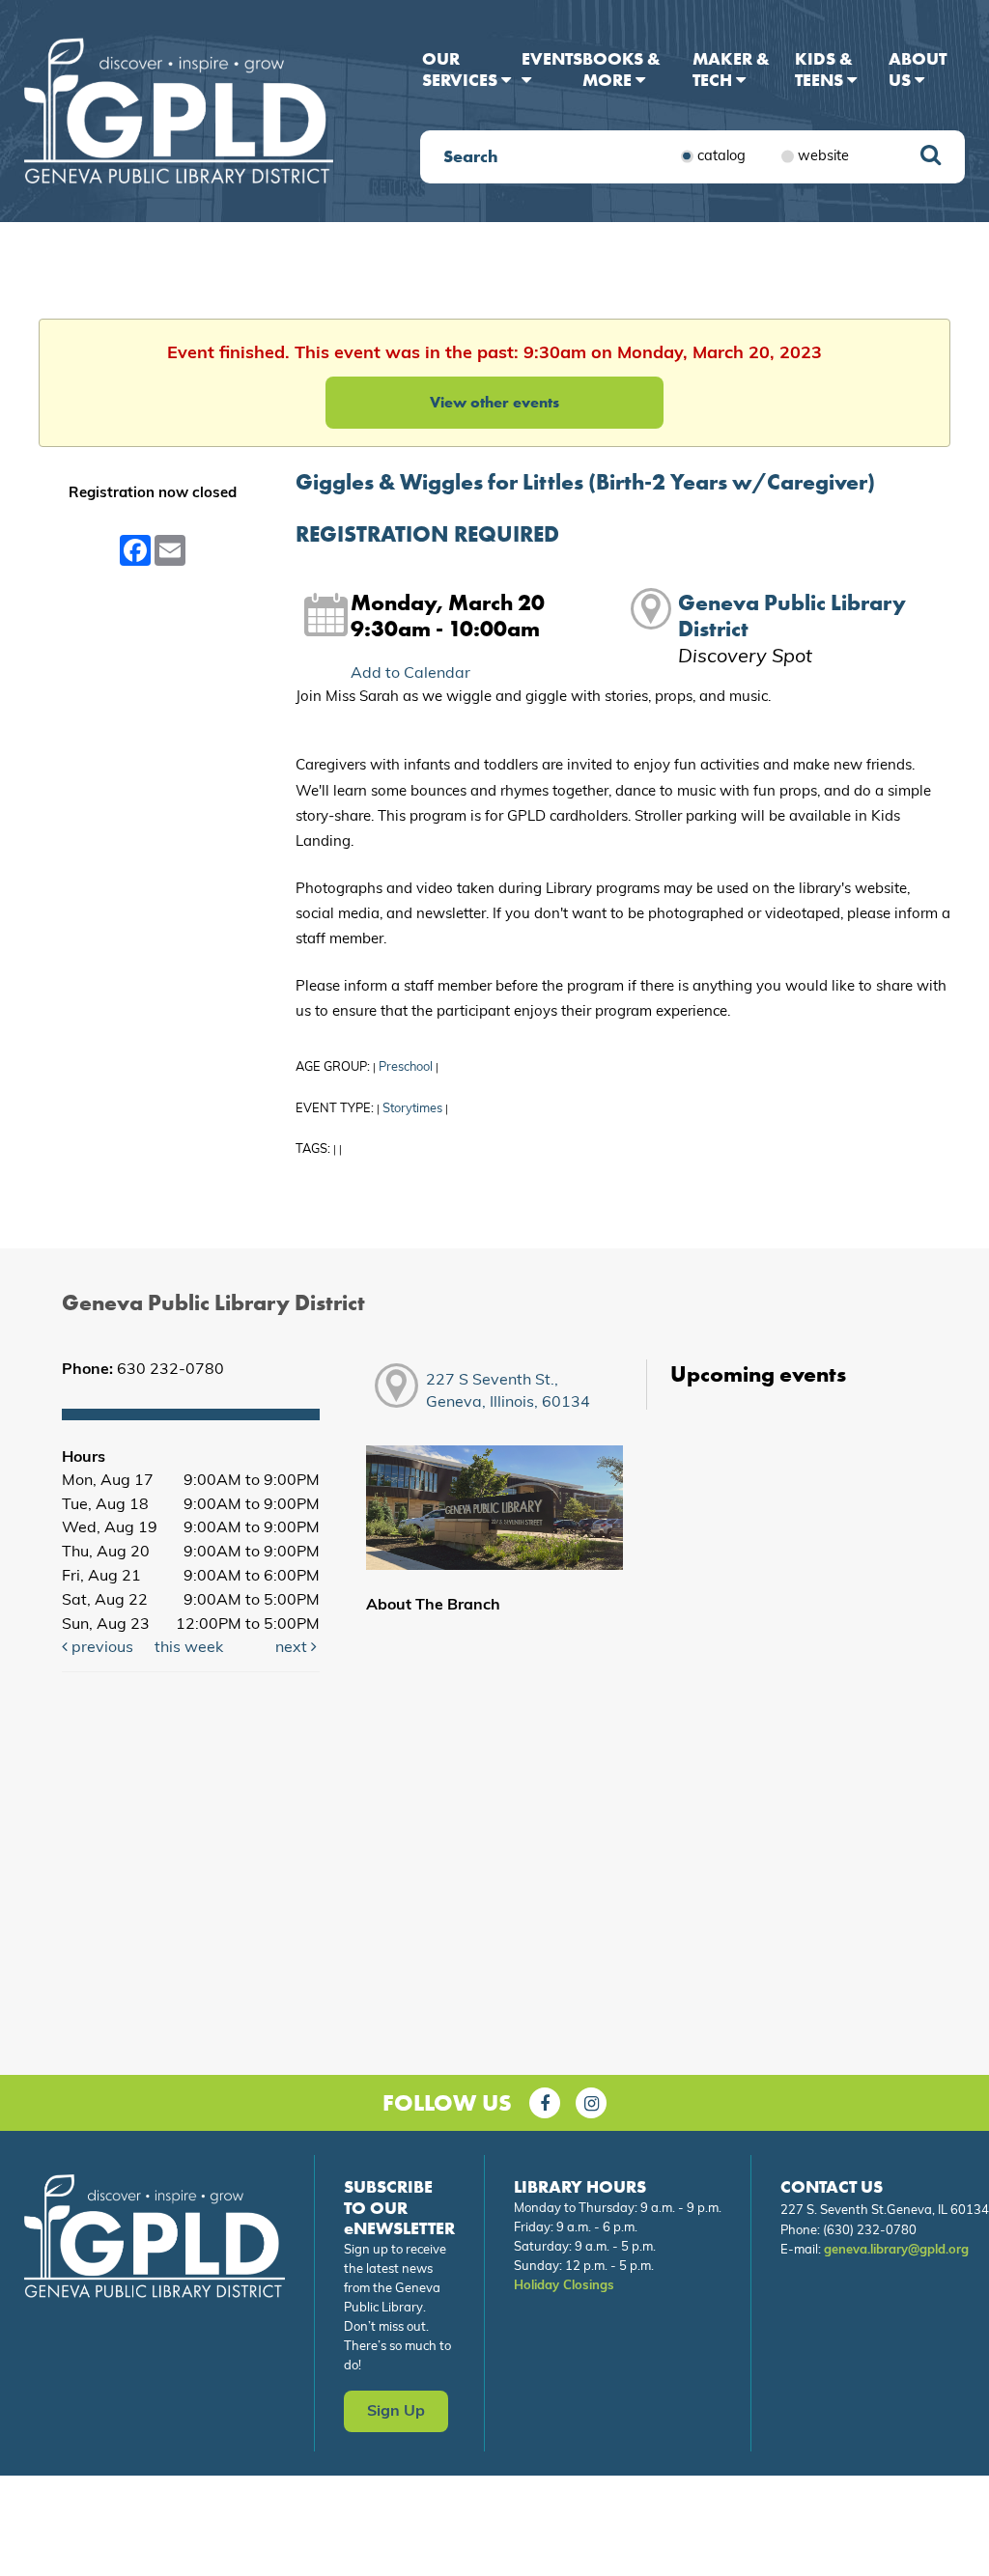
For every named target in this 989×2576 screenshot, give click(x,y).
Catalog (721, 156)
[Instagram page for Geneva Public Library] (591, 2103)
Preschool (406, 1067)
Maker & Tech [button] (731, 69)
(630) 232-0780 (870, 2231)
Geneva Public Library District (792, 616)
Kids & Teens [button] (824, 69)
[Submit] (931, 157)
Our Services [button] (462, 69)
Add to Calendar (410, 674)
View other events (494, 403)
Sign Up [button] (396, 2412)
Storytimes (412, 1109)
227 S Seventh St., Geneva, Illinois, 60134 (508, 1392)
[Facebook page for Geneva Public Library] (545, 2103)
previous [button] (100, 1648)
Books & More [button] (622, 69)
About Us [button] (918, 69)
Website (823, 156)
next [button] (293, 1648)
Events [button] (552, 58)
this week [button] (189, 1648)
